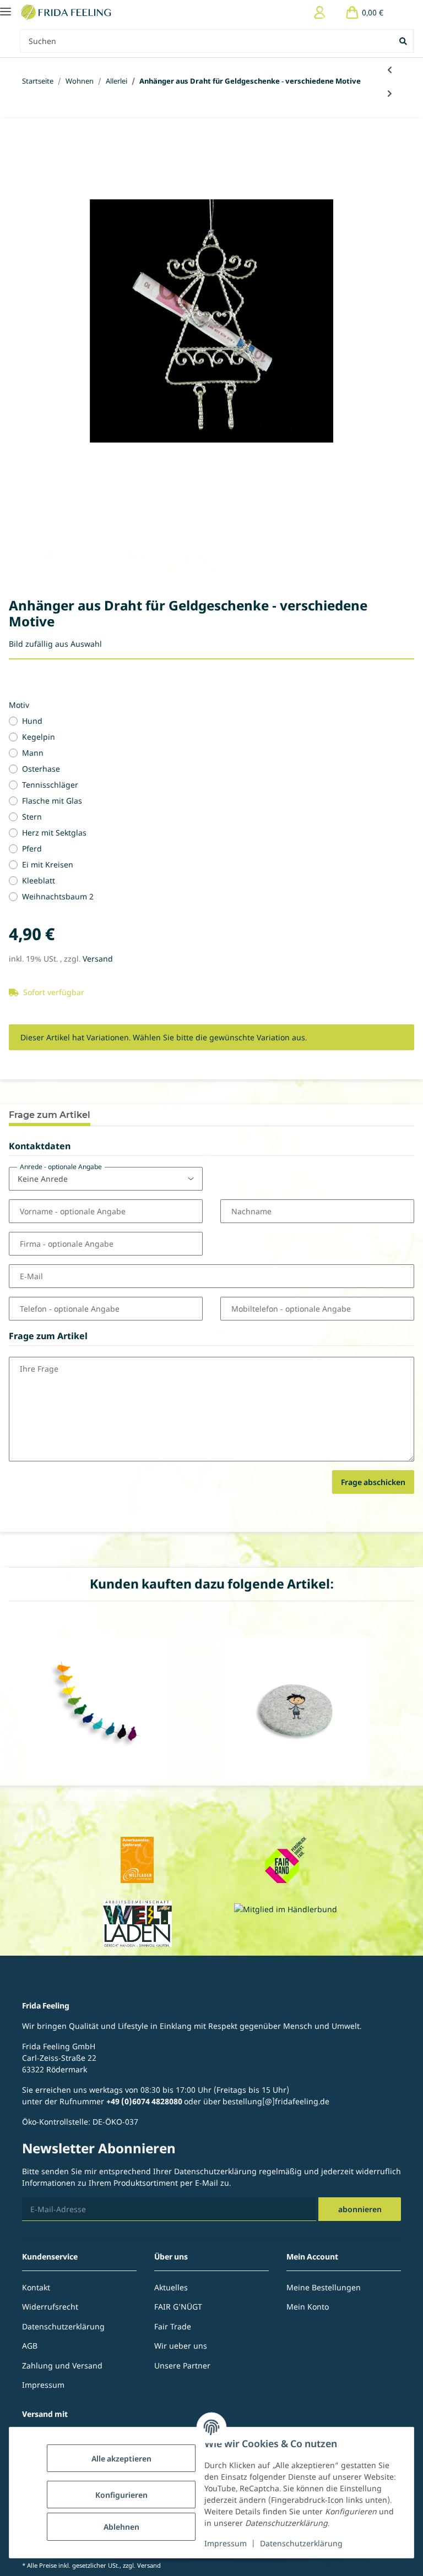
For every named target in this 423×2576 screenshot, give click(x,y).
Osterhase (41, 769)
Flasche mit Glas (52, 801)
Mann (33, 753)
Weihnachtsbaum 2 (58, 896)
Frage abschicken (373, 1482)
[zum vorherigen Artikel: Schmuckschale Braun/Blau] (390, 70)
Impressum (226, 2543)
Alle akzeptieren (121, 2458)
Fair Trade (173, 2326)
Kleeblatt (39, 880)
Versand (98, 959)
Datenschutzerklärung (301, 2543)
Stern (32, 817)
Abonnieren (360, 2209)
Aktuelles (171, 2287)
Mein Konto (308, 2307)
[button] (320, 12)
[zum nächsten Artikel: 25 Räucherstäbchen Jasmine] (390, 93)
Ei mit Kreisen (48, 864)
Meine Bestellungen (324, 2287)
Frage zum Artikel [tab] (50, 1115)
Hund (32, 721)
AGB (30, 2346)
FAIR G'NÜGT (178, 2307)
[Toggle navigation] (6, 7)
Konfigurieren (121, 2495)
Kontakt (36, 2287)
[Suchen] (404, 41)
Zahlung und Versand (62, 2365)
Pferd (32, 848)
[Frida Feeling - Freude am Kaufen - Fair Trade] (67, 12)
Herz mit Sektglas (54, 833)
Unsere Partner (182, 2365)
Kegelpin (39, 737)
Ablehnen (121, 2527)
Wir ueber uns (181, 2346)
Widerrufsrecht (50, 2307)
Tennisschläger (50, 785)
